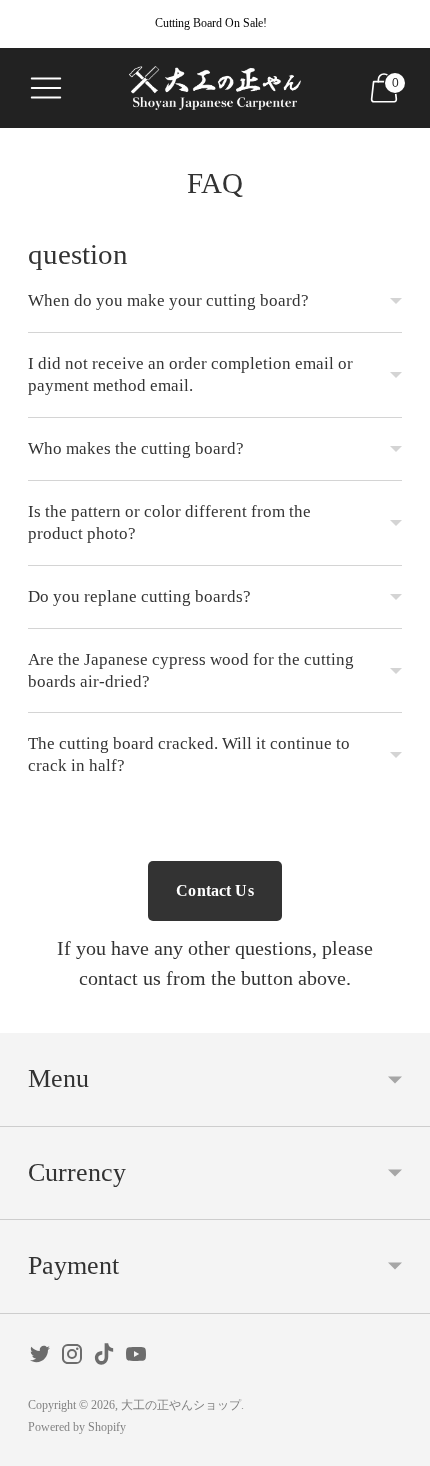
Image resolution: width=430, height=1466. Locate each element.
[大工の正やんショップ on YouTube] (136, 1358)
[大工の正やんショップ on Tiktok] (104, 1358)
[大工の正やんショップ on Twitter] (40, 1358)
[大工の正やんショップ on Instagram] (72, 1358)
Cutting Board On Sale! (211, 23)
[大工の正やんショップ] (215, 88)
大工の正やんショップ (181, 1405)
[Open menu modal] (46, 88)
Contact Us (215, 890)
